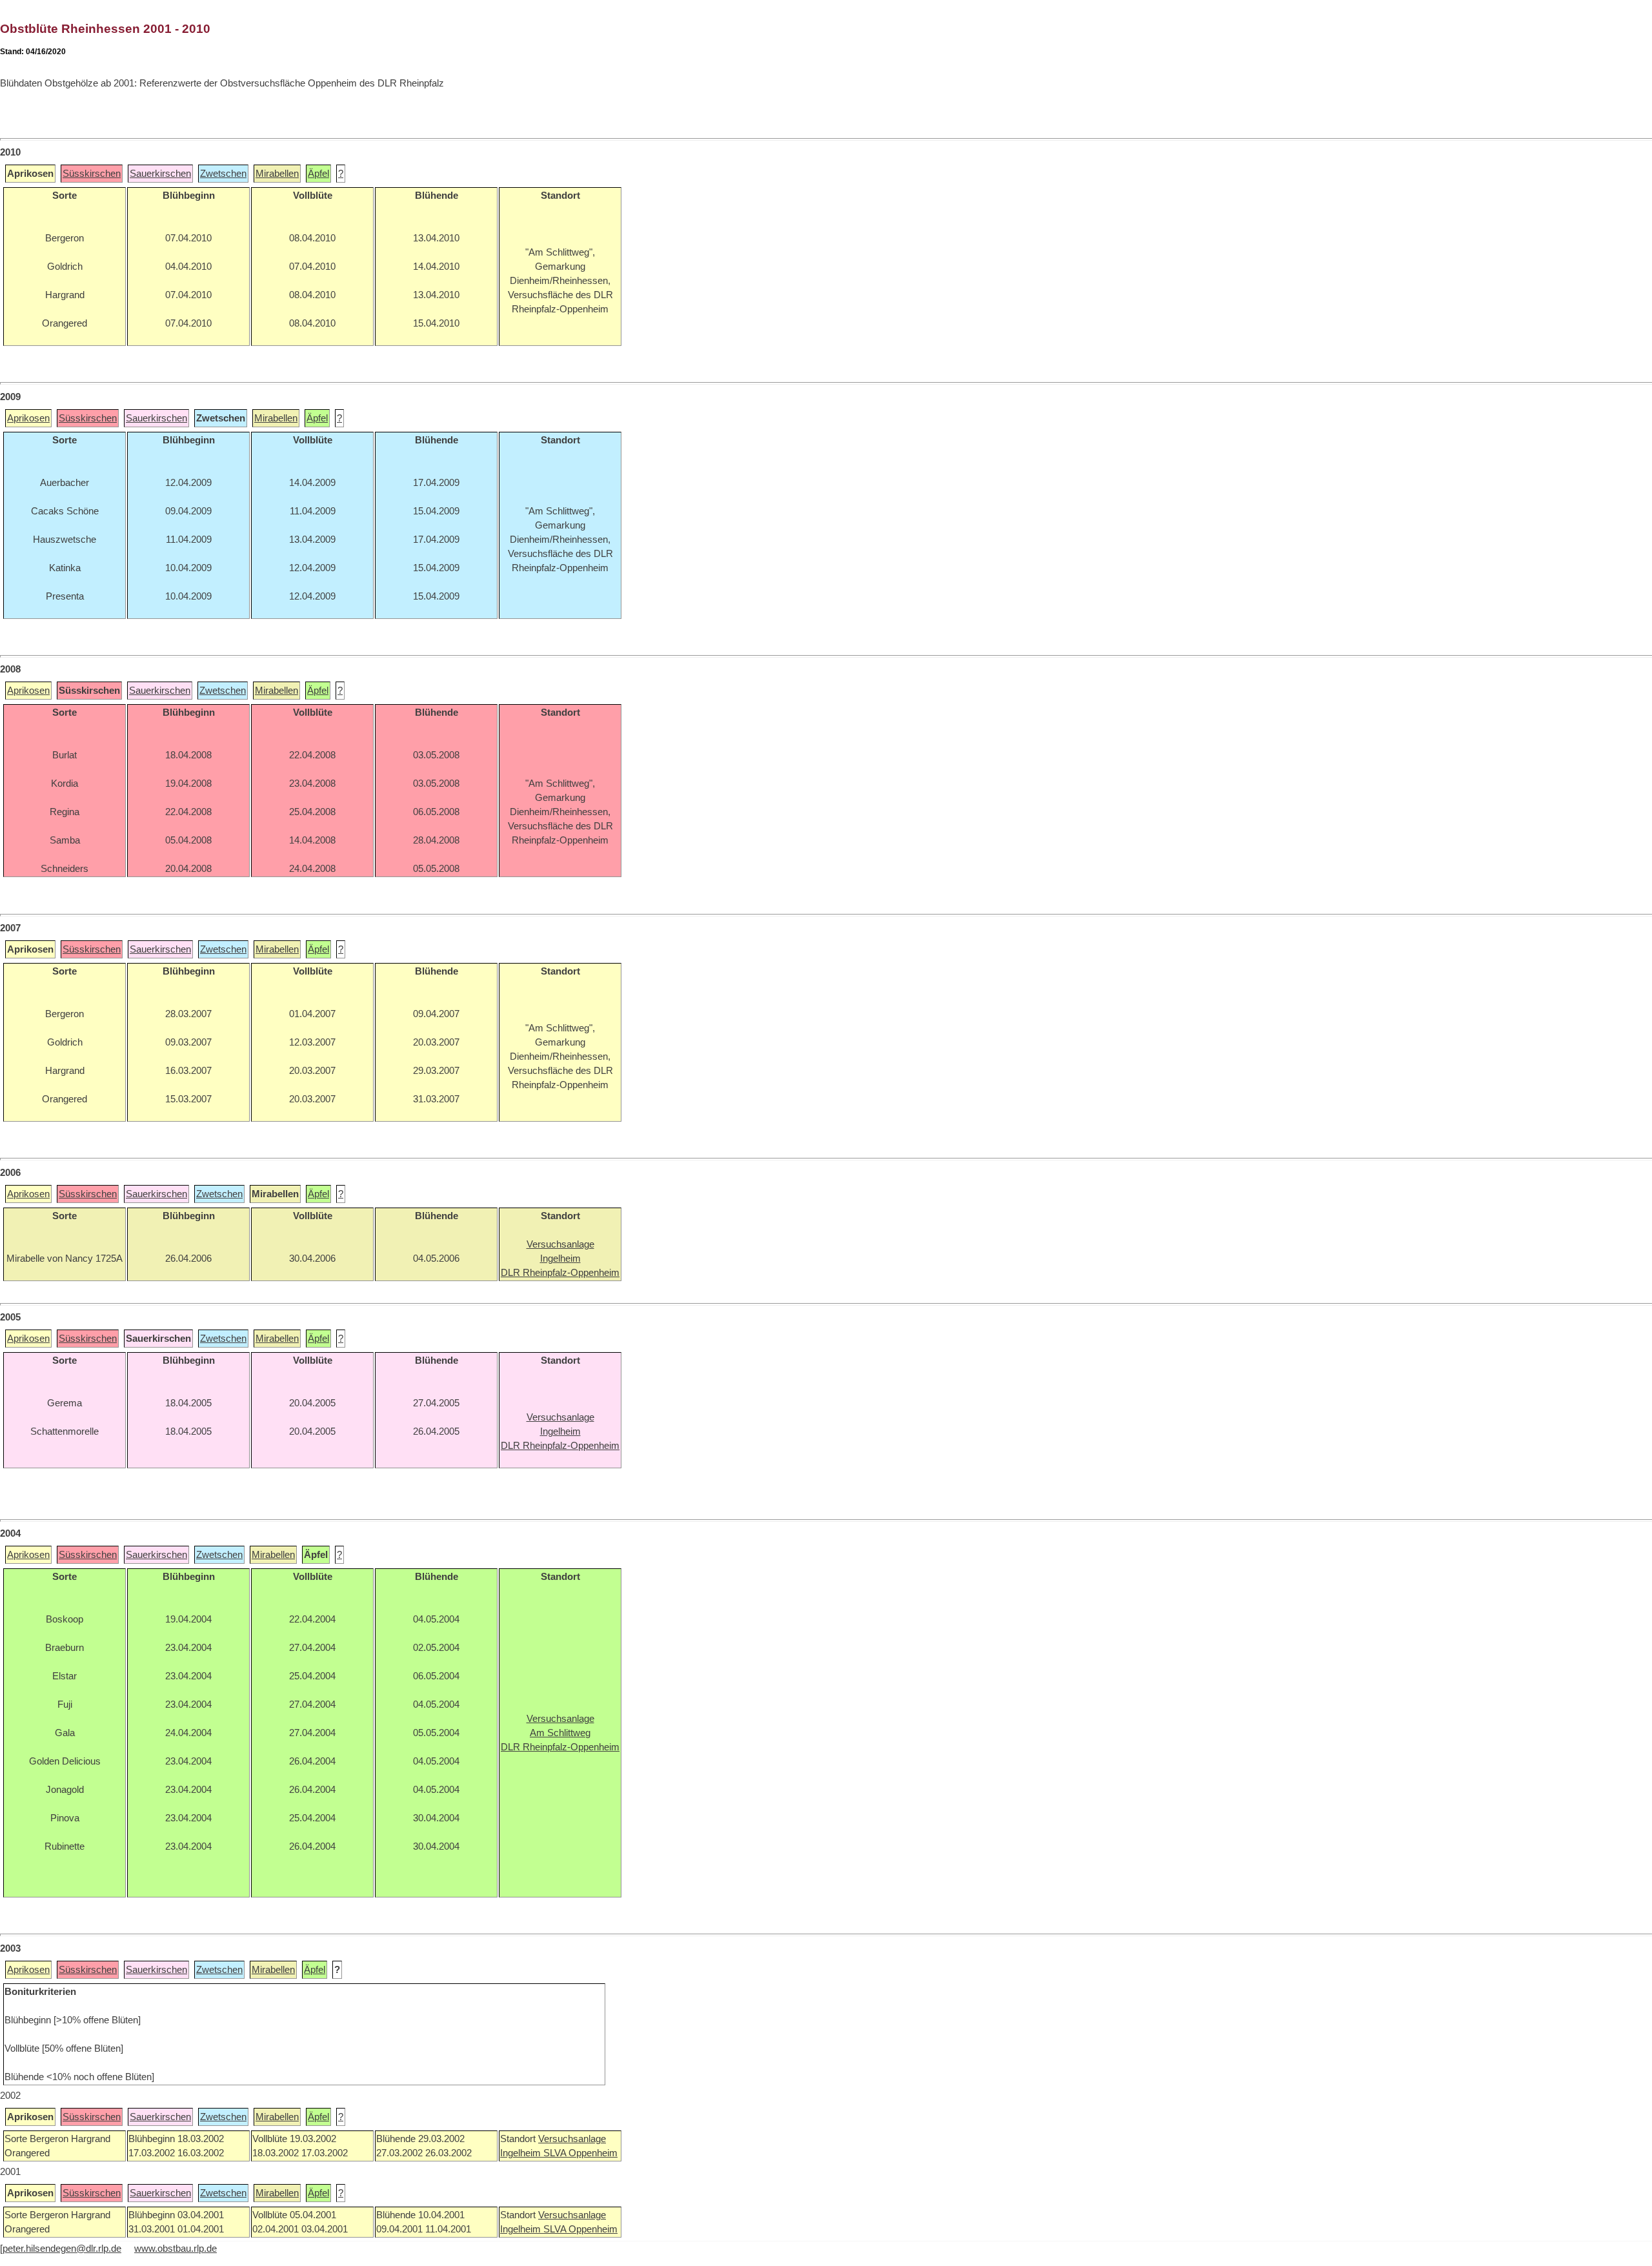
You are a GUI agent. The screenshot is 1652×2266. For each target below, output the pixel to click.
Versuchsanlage (572, 2139)
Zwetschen (223, 174)
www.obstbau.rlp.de (176, 2249)
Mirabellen (277, 174)
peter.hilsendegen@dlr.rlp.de (62, 2249)
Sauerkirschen (160, 174)
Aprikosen (28, 418)
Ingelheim (522, 2153)
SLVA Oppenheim (580, 2153)
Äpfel (318, 174)
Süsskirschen (92, 174)
